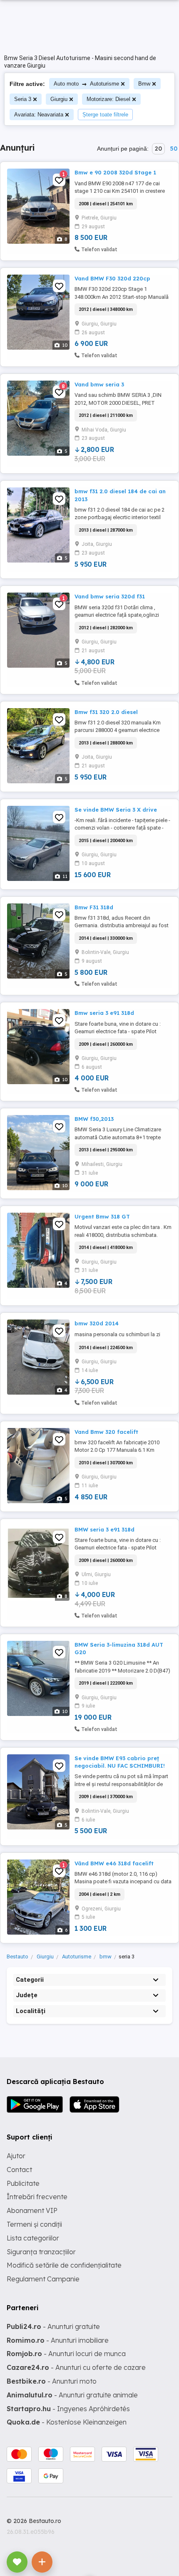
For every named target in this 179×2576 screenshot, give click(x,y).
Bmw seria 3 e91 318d (104, 1013)
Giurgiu (59, 99)
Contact (19, 2170)
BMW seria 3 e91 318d (104, 1529)
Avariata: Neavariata (39, 115)
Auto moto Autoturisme (86, 84)
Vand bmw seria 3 (99, 384)
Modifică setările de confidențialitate (64, 2265)
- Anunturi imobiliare (58, 2340)
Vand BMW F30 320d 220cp (112, 278)
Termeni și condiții (34, 2224)
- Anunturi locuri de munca (66, 2354)
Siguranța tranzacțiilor (41, 2252)
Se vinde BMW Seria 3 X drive (116, 810)
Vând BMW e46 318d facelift (114, 1863)
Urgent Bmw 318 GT (102, 1216)
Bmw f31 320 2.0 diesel (106, 712)
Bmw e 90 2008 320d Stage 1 (115, 172)
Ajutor (16, 2156)
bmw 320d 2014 (97, 1323)
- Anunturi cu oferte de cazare (76, 2367)
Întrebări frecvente (37, 2197)
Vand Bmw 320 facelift (106, 1432)
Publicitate (23, 2183)
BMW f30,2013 (94, 1119)
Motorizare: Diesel (108, 99)
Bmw (144, 84)
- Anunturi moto (52, 2381)
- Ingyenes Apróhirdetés (68, 2409)
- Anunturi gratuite (53, 2326)
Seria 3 (23, 99)
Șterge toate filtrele (105, 115)
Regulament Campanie (43, 2279)
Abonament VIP (32, 2210)
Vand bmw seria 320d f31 (110, 596)
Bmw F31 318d (94, 907)
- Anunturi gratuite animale (72, 2395)
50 (174, 149)
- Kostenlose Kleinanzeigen (67, 2422)
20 (158, 149)
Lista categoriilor (33, 2238)
